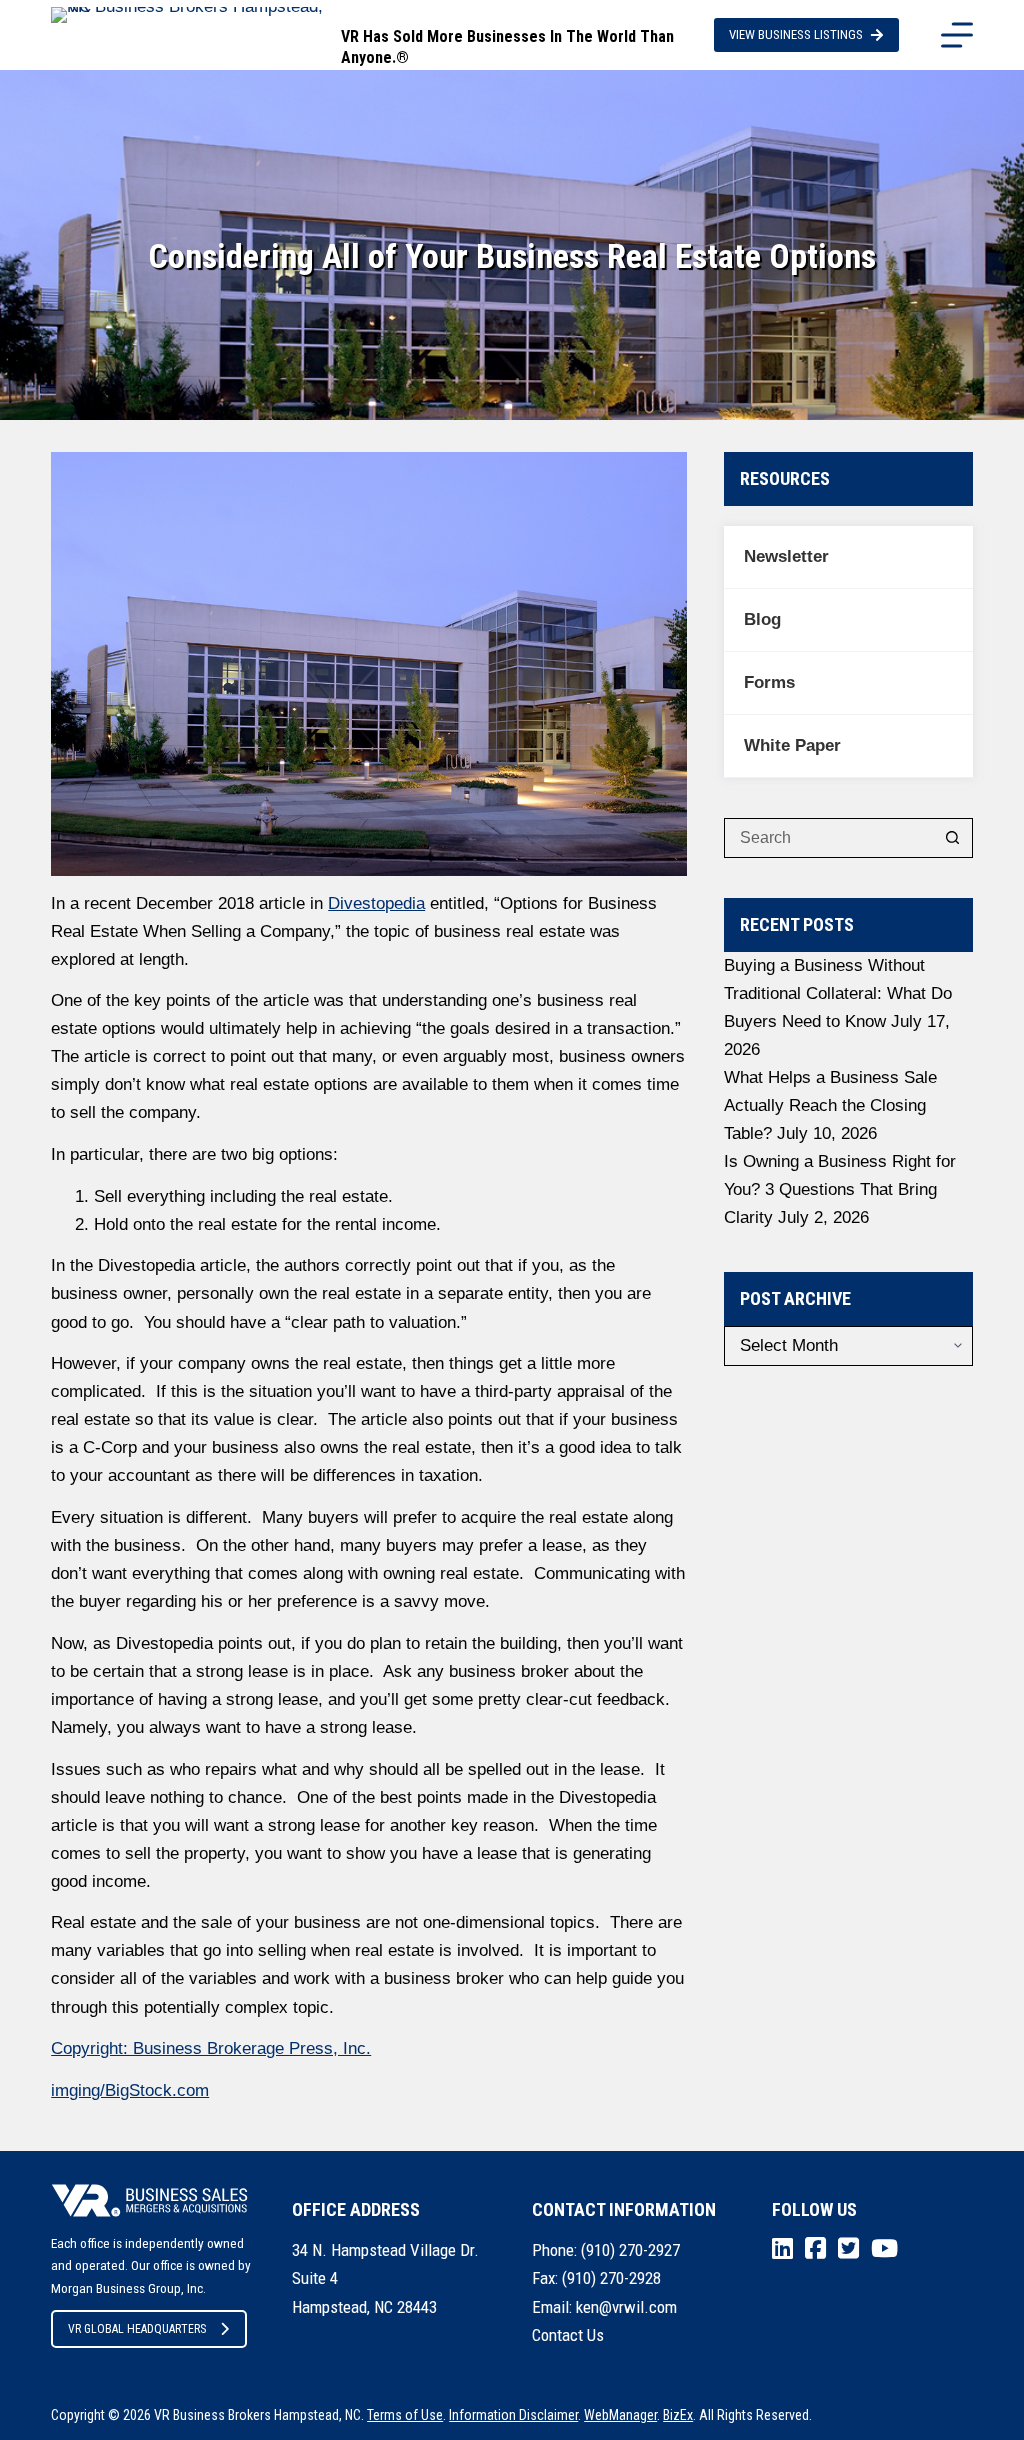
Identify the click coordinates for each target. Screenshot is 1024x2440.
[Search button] (953, 838)
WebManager (620, 2415)
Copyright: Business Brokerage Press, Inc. (211, 2048)
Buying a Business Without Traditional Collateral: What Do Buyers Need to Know (838, 993)
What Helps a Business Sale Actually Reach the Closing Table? (830, 1105)
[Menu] (957, 35)
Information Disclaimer (513, 2415)
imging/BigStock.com (130, 2090)
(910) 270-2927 (630, 2250)
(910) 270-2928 (611, 2278)
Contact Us (568, 2335)
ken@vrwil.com (626, 2307)
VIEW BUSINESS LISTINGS (796, 34)
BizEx (678, 2415)
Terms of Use (405, 2415)
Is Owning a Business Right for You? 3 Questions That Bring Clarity (840, 1189)
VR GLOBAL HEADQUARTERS (137, 2329)
